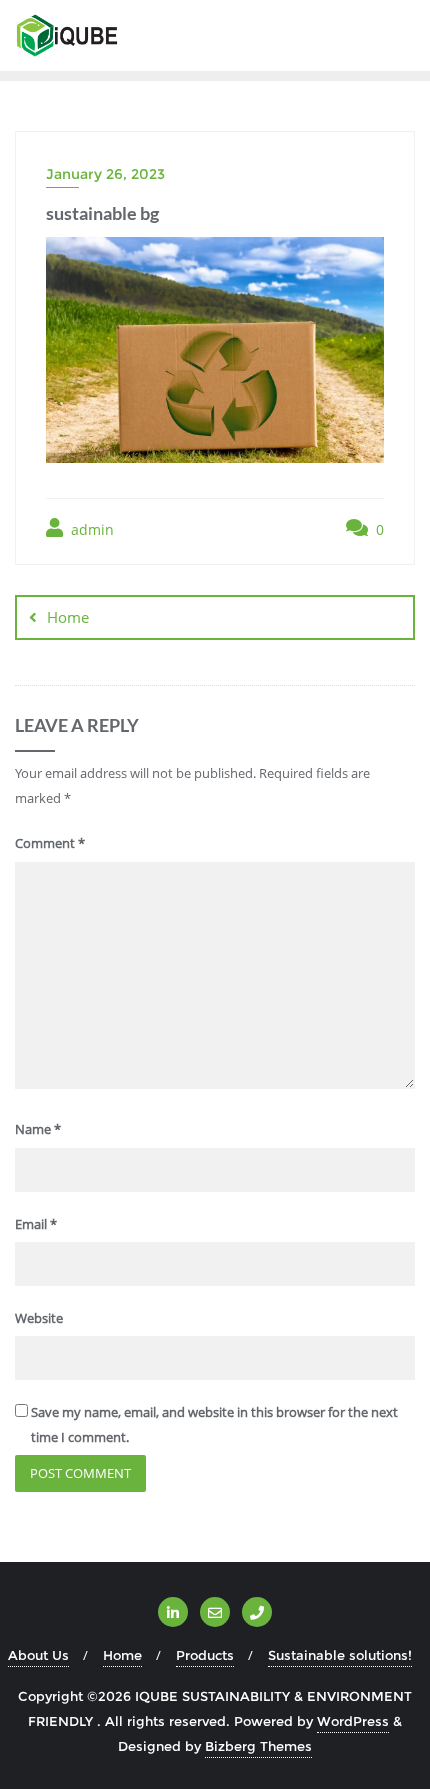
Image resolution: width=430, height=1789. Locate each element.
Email (36, 1224)
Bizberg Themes (258, 1746)
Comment (50, 843)
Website (39, 1318)
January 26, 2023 (105, 174)
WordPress (353, 1721)
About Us (38, 1655)
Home (68, 617)
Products (205, 1655)
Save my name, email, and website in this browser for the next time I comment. (214, 1424)
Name (38, 1129)
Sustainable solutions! (340, 1655)
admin (90, 529)
